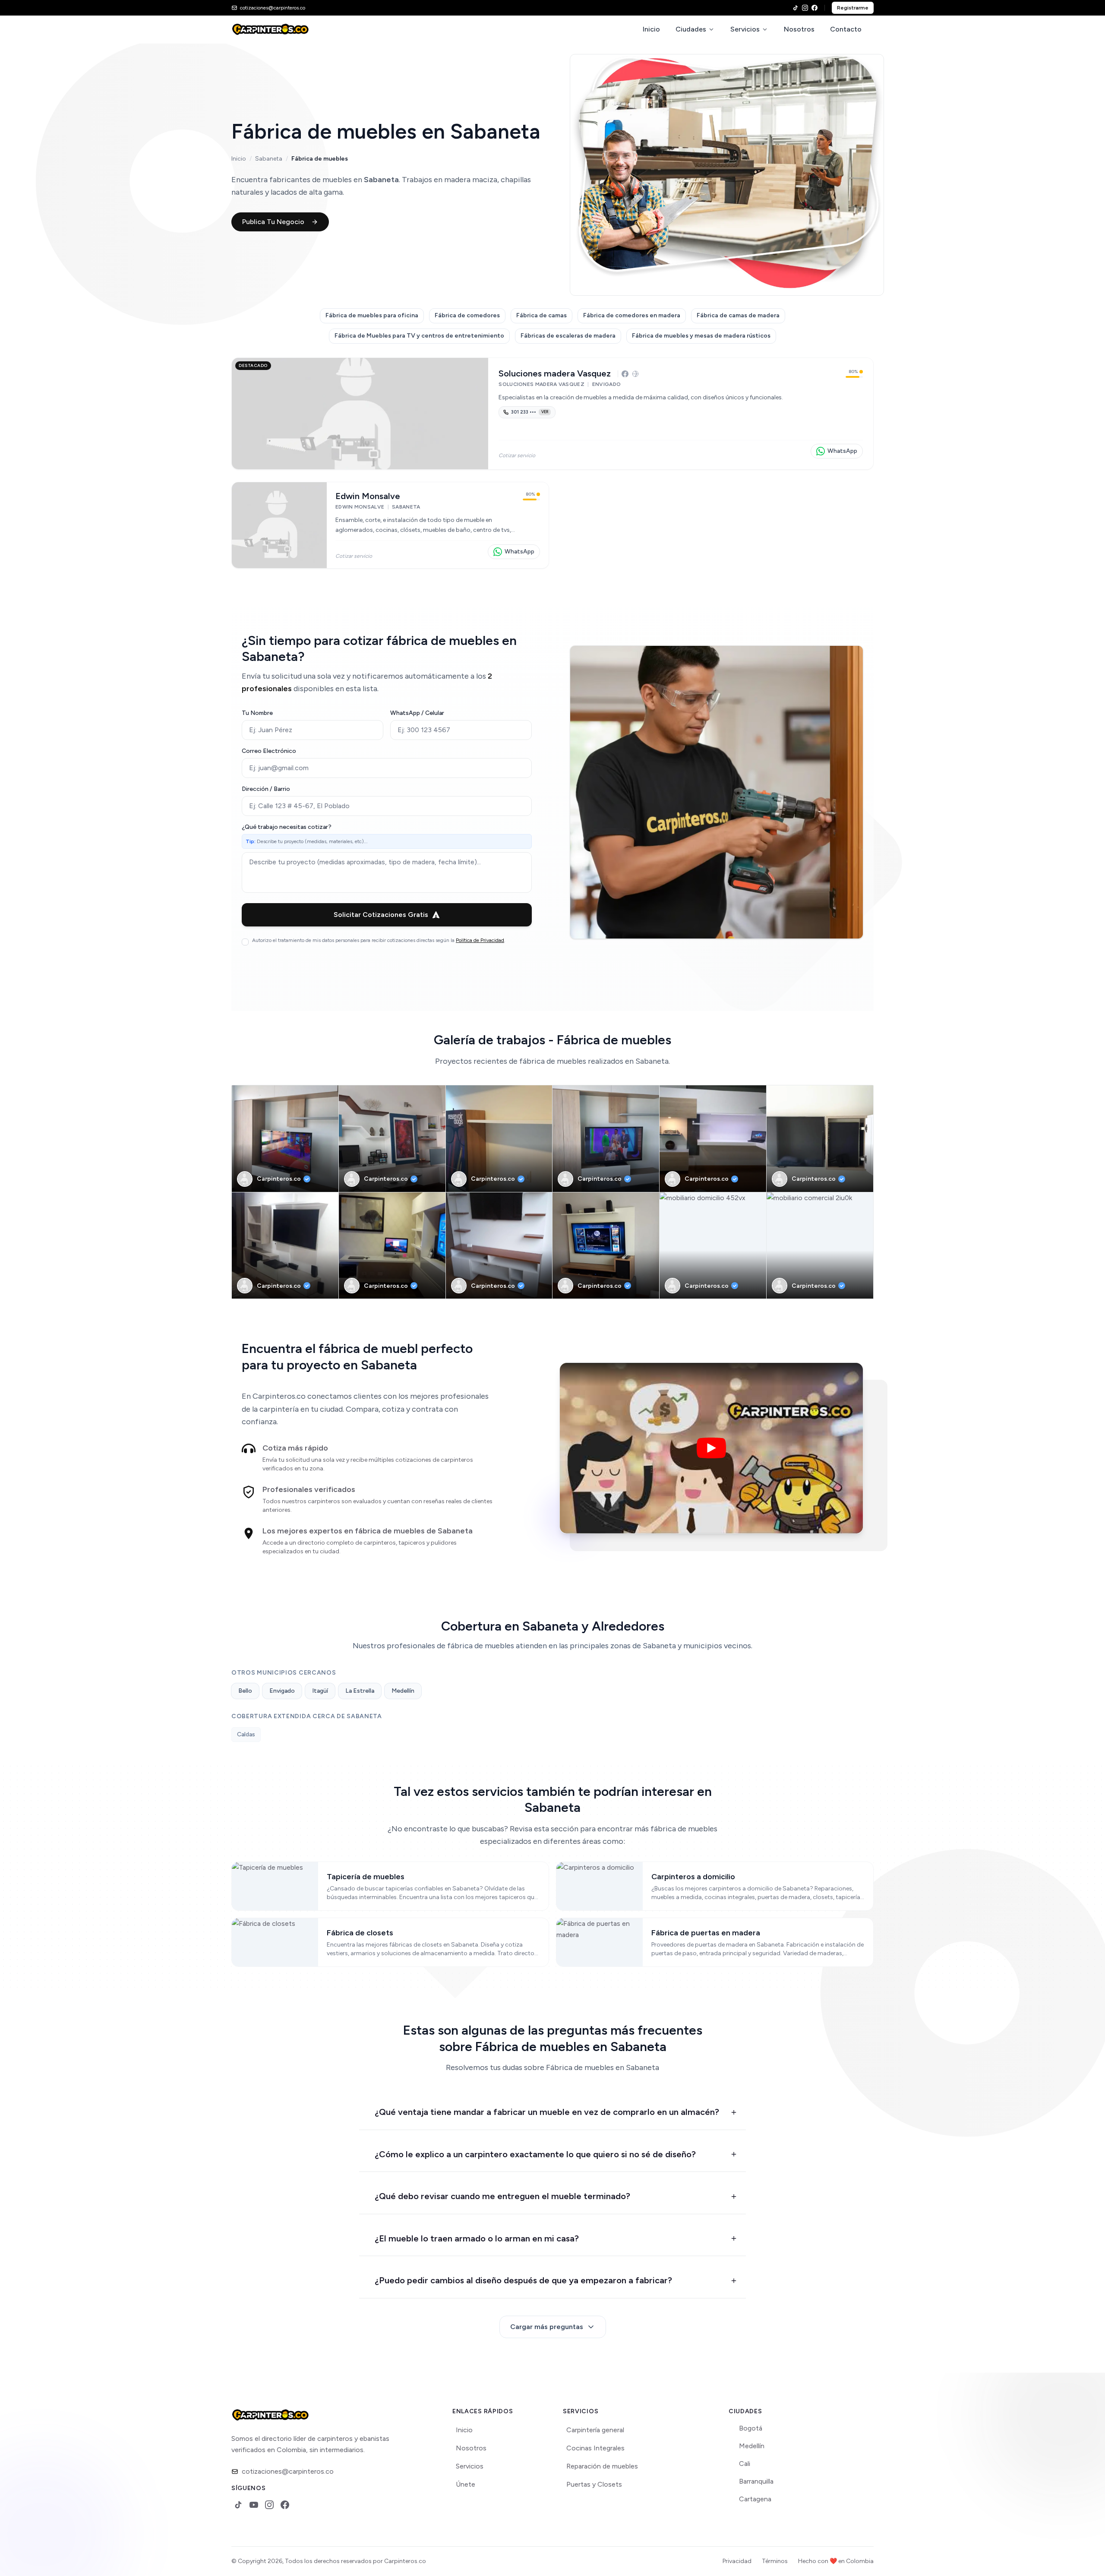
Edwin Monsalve (368, 496)
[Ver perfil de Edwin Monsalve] (279, 525)
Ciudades (691, 29)
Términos (775, 2561)
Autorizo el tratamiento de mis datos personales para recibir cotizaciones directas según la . (379, 940)
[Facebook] (815, 8)
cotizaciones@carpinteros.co (288, 2471)
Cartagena (755, 2499)
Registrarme (853, 8)
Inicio (651, 29)
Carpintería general (595, 2430)
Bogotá (751, 2428)
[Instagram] (805, 8)
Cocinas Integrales (595, 2448)
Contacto (846, 29)
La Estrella (360, 1691)
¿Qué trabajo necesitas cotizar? (287, 827)
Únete (466, 2484)
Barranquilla (756, 2481)
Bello (245, 1691)
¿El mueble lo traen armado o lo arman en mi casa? (477, 2238)
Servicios (745, 29)
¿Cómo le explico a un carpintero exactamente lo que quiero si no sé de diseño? (535, 2154)
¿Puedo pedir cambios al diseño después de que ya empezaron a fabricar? (523, 2280)
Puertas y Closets (594, 2484)
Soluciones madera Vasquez (555, 373)
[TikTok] (796, 8)
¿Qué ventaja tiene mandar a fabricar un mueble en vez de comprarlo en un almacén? (547, 2112)
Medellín (403, 1691)
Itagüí (320, 1691)
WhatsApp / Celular (417, 713)
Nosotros (799, 29)
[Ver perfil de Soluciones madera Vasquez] (360, 414)
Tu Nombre (257, 713)
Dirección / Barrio (266, 789)
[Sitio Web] (635, 374)
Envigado (282, 1691)
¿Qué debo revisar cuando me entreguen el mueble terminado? (502, 2196)
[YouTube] (254, 2505)
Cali (745, 2464)
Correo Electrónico (269, 751)
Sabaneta (269, 159)
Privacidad (737, 2561)
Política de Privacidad (480, 940)
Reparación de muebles (602, 2466)
